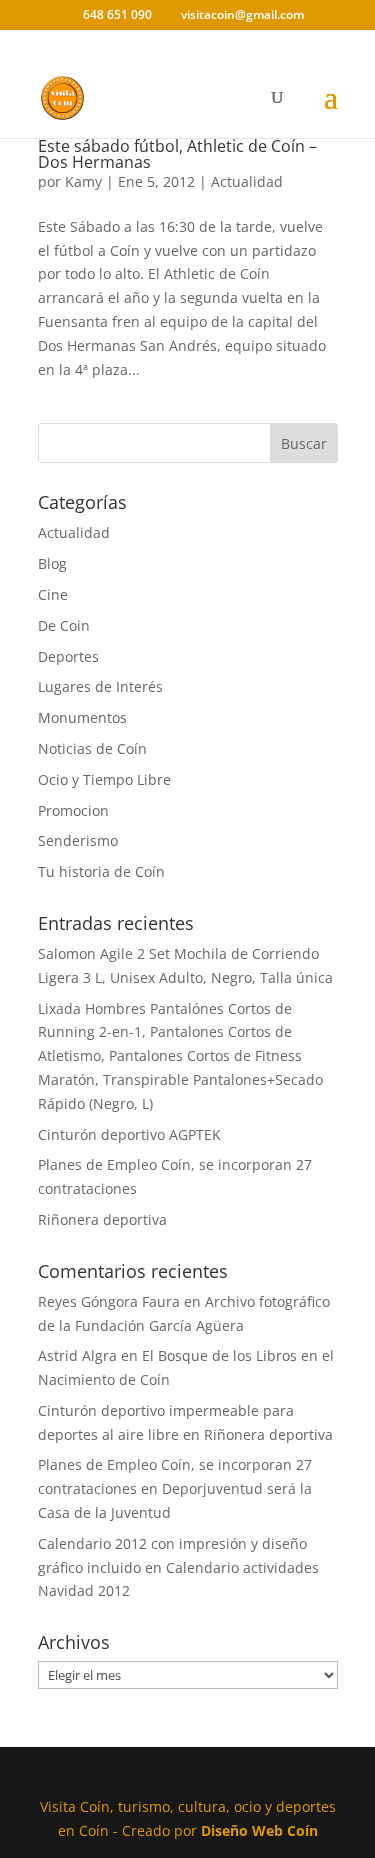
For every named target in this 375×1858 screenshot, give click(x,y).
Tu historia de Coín (101, 871)
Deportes (68, 656)
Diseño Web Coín (259, 1830)
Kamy (83, 181)
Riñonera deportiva (102, 1219)
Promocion (73, 810)
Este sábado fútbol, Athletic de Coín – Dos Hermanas (177, 154)
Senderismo (78, 840)
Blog (52, 563)
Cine (53, 594)
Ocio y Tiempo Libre (104, 779)
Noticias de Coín (92, 748)
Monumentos (82, 717)
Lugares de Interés (100, 686)
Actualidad (247, 181)
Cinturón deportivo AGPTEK (129, 1134)
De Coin (64, 625)
